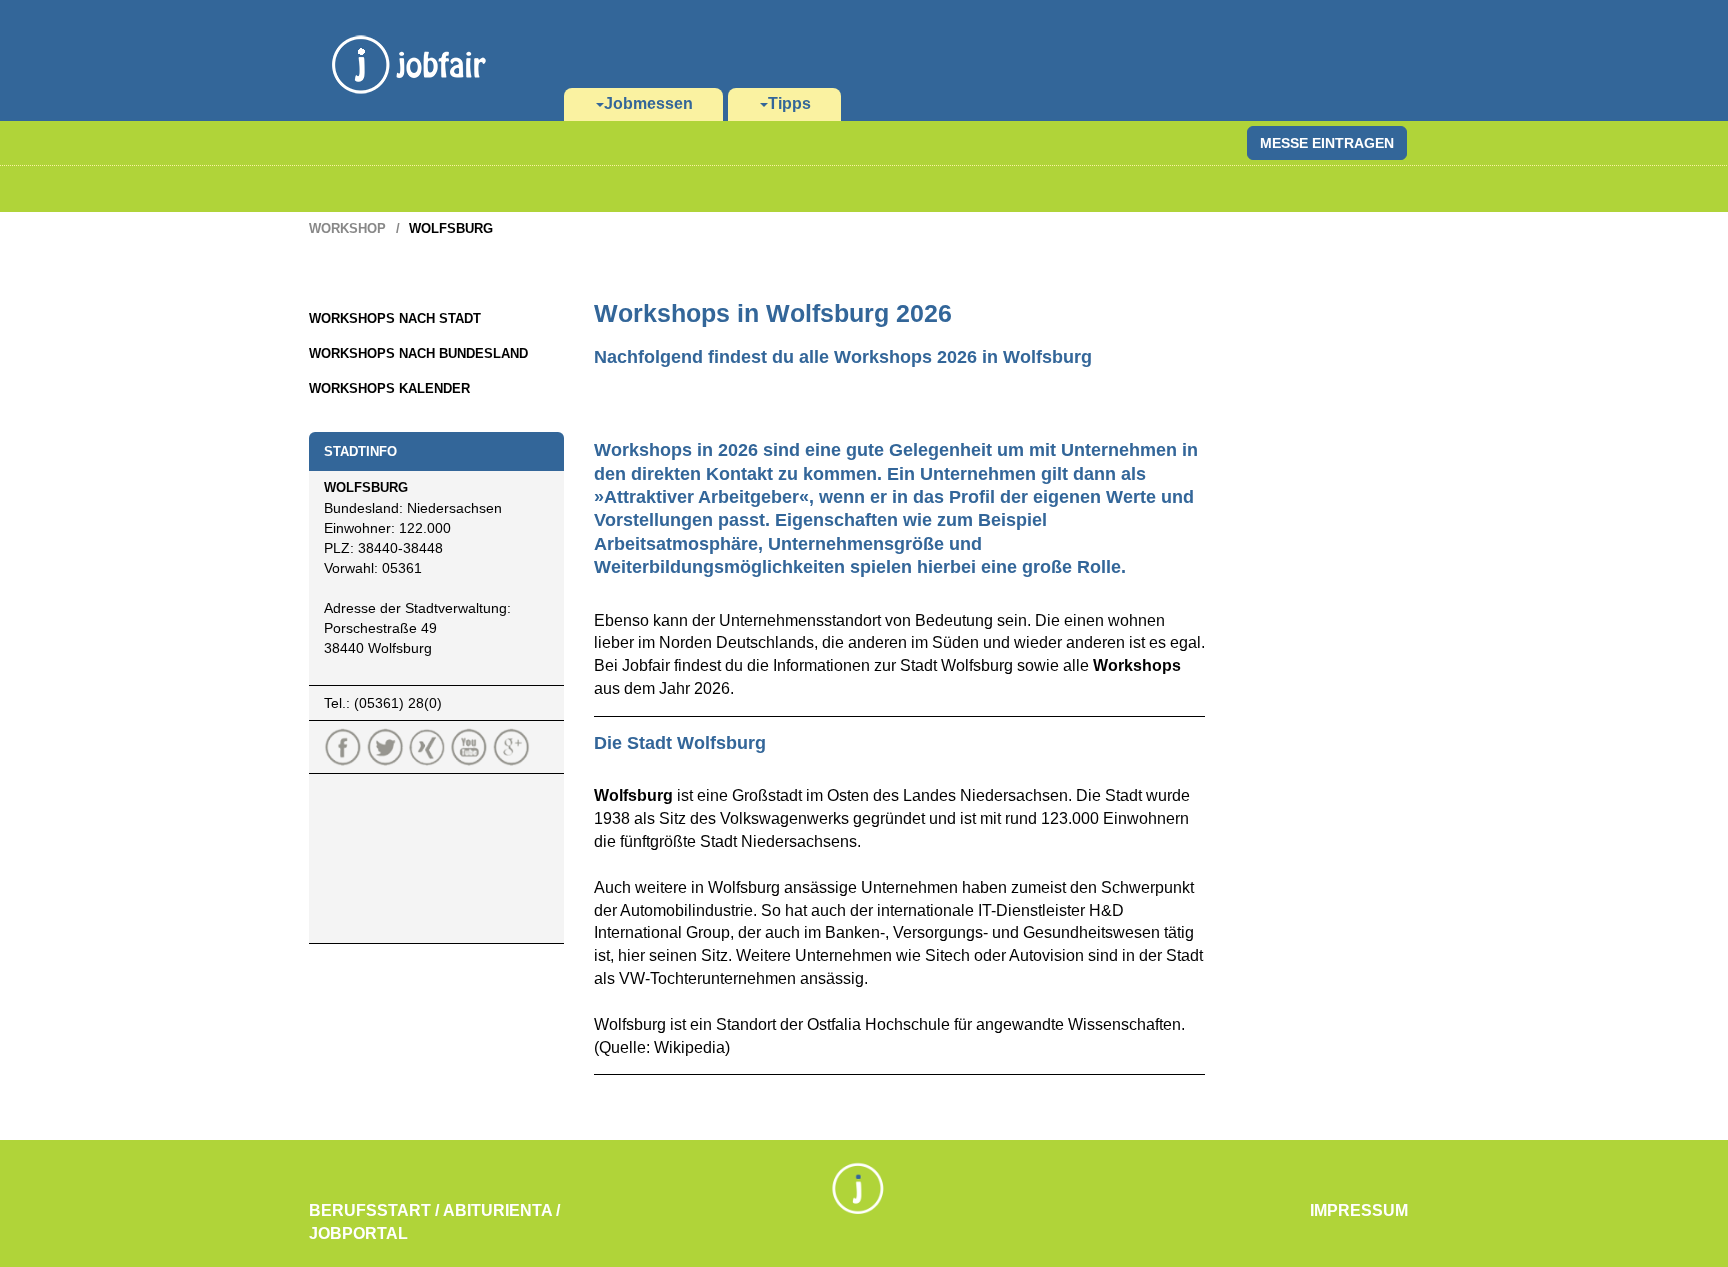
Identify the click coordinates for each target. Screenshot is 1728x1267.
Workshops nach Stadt (395, 318)
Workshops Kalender (389, 388)
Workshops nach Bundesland (418, 353)
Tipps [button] (789, 103)
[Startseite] (409, 40)
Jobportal (358, 1233)
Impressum (1359, 1210)
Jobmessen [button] (648, 103)
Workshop (347, 228)
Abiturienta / (501, 1210)
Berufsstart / (374, 1210)
